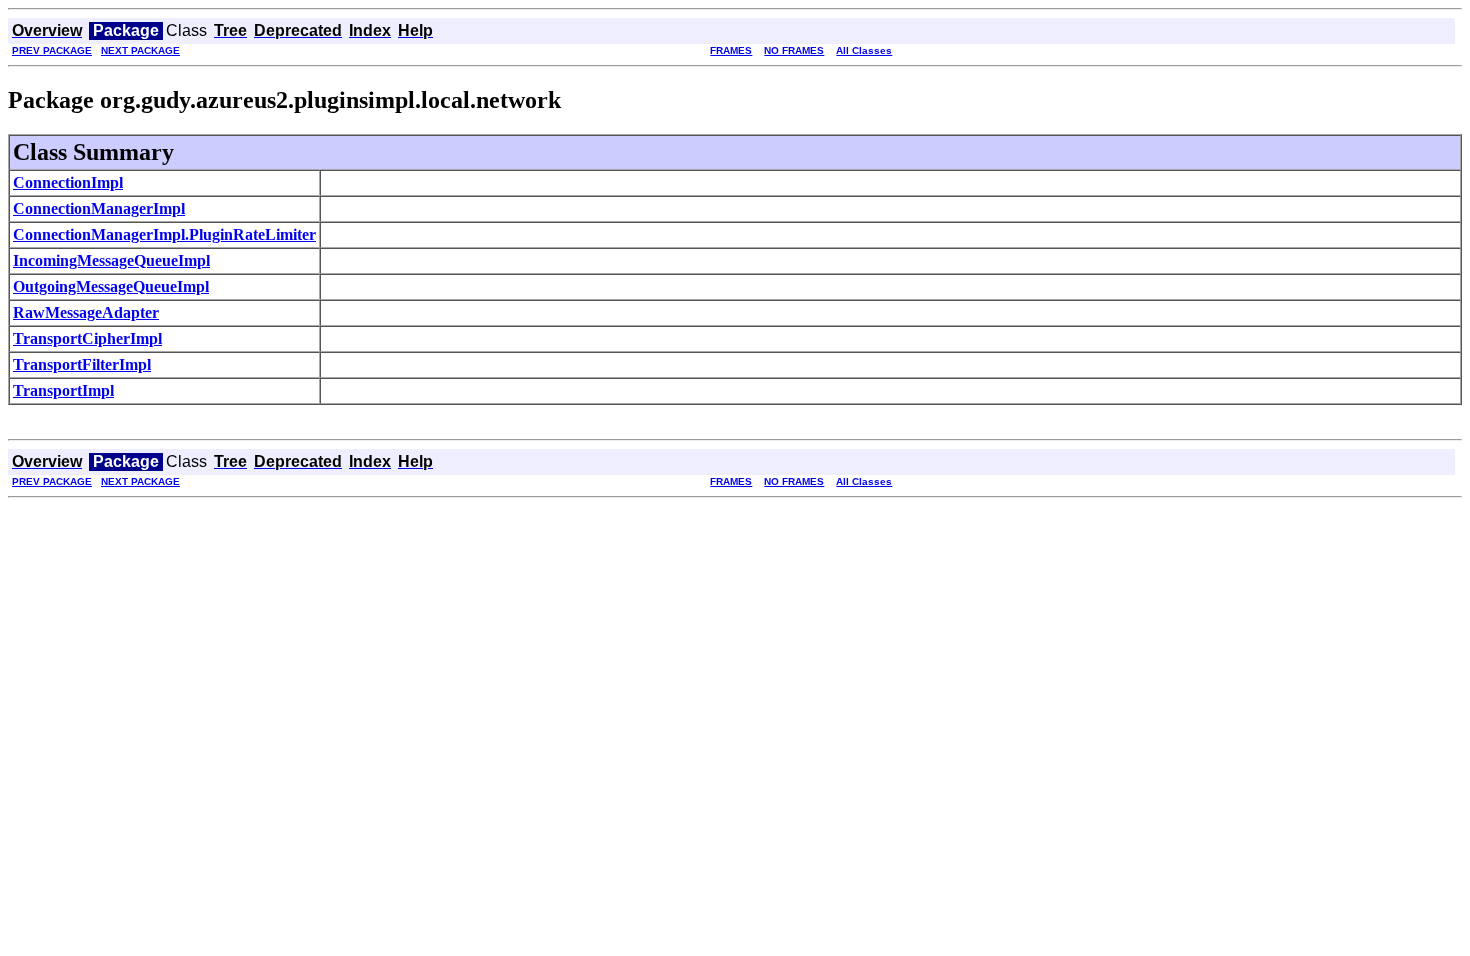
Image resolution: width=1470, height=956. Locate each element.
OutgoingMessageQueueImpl (111, 286)
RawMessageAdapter (86, 312)
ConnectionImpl (68, 182)
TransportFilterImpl (82, 364)
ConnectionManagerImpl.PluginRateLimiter (164, 234)
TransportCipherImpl (87, 338)
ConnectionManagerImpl (99, 208)
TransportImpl (63, 390)
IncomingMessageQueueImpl (111, 260)
